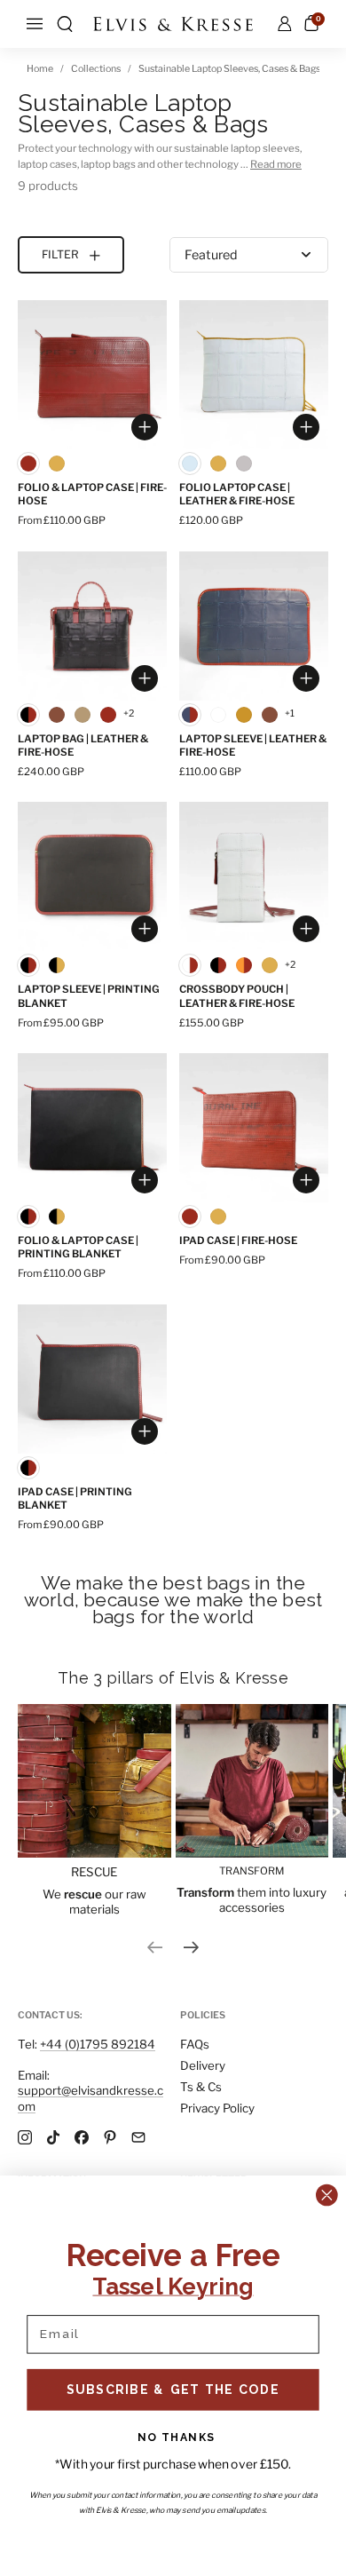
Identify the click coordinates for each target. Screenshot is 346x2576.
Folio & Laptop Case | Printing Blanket (78, 1247)
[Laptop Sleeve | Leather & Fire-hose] (254, 626)
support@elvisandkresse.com (90, 2098)
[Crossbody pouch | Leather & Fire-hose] (254, 876)
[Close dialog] (326, 2195)
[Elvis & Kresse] (173, 24)
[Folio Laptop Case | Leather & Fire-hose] (254, 375)
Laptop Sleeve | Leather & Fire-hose (253, 745)
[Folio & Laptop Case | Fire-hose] (92, 375)
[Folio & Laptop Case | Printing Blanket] (92, 1128)
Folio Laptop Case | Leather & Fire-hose (237, 494)
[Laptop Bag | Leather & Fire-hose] (92, 626)
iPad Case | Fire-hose (238, 1240)
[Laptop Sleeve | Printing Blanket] (92, 876)
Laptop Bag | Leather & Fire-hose (83, 745)
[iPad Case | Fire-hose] (254, 1128)
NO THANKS (177, 2437)
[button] (65, 24)
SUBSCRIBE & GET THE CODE (173, 2389)
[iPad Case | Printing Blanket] (92, 1379)
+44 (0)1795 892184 (98, 2044)
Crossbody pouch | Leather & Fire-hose (237, 996)
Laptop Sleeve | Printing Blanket (89, 996)
